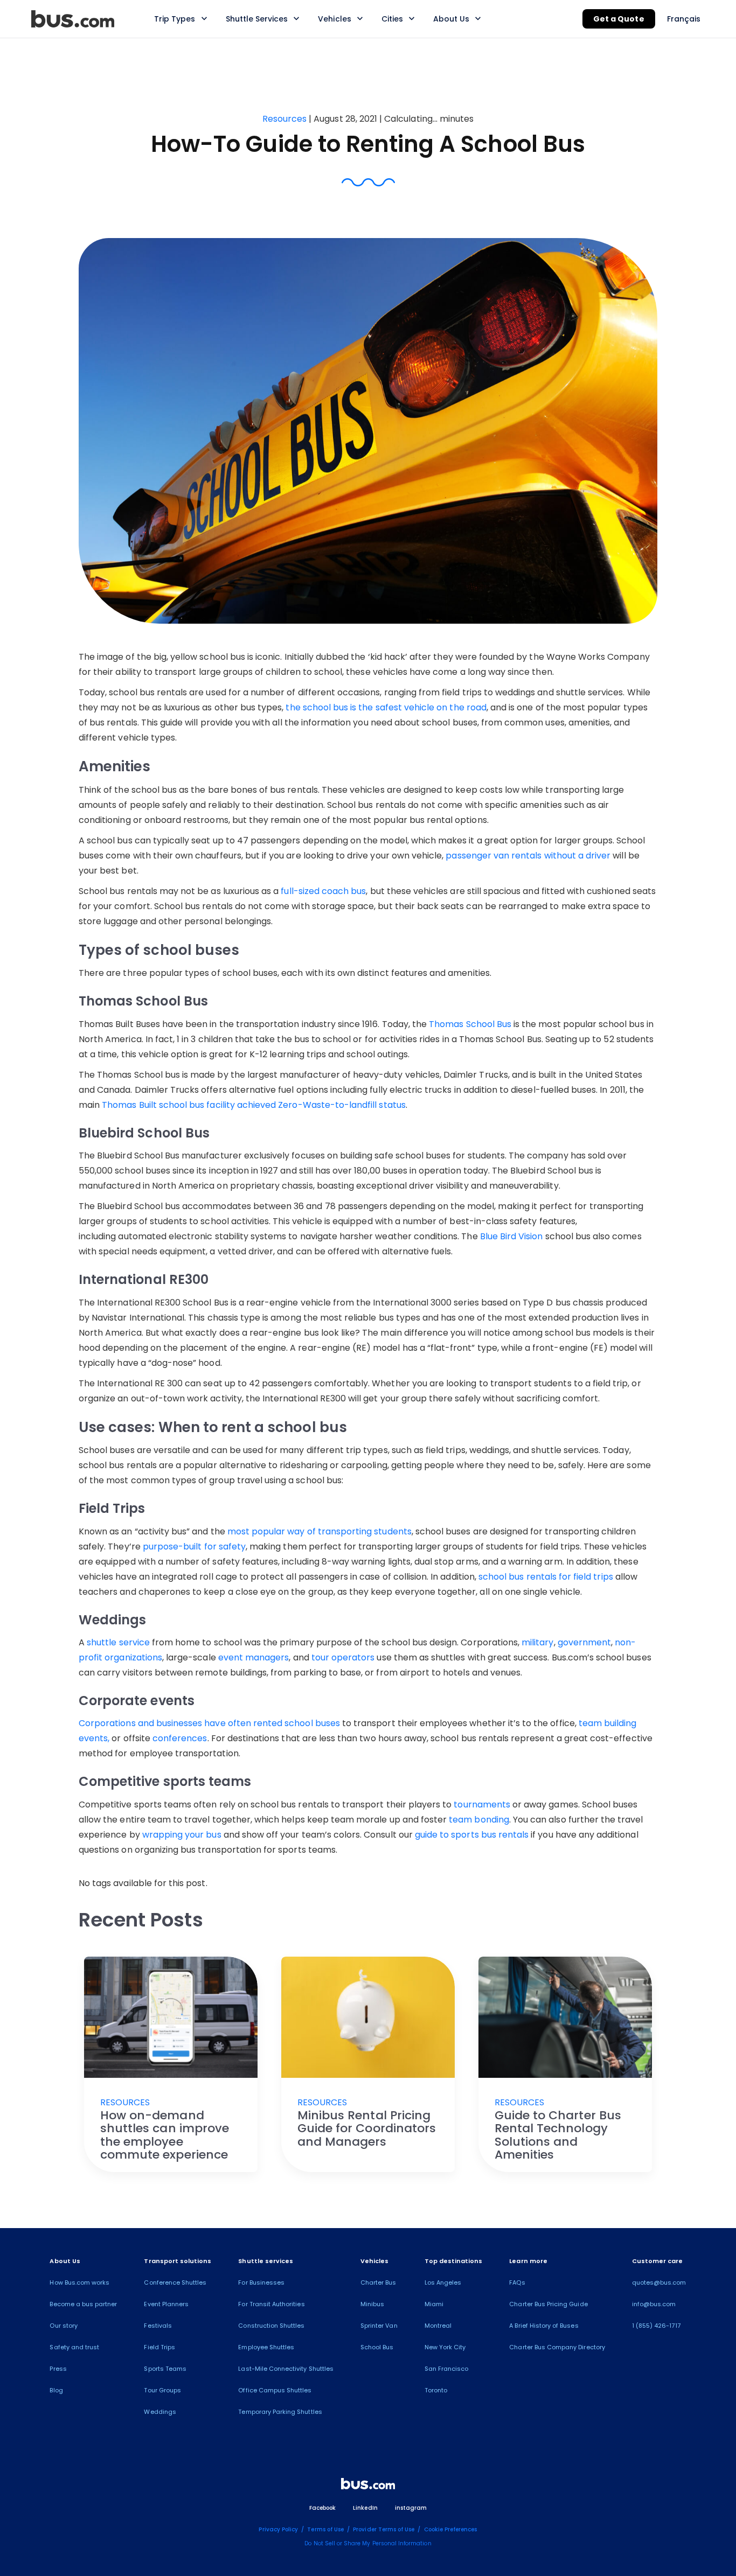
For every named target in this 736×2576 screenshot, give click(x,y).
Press (58, 2369)
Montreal (438, 2326)
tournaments (482, 1804)
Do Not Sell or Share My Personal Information (368, 2543)
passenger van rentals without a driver (528, 856)
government (585, 1642)
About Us (451, 19)
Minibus (372, 2304)
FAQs (517, 2282)
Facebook (322, 2508)
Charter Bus (379, 2282)
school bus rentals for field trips (546, 1577)
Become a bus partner (83, 2304)
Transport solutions (178, 2261)
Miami (434, 2304)
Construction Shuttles (271, 2326)
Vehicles (334, 19)
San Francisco (447, 2369)
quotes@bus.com (659, 2282)
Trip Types (175, 19)
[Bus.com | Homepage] (368, 2486)
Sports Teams (165, 2369)
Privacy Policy (278, 2529)
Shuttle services (266, 2261)
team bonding (479, 1820)
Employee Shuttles (266, 2347)
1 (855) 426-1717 (656, 2326)
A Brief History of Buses (544, 2326)
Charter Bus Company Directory (557, 2347)
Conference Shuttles (175, 2282)
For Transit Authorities (271, 2304)
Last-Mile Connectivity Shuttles (286, 2369)
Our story (63, 2326)
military (537, 1642)
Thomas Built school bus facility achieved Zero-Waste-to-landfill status (254, 1105)
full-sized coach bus (323, 891)
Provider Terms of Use (384, 2529)
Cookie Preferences (451, 2529)
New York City (445, 2347)
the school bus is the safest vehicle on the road (386, 707)
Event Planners (166, 2304)
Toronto (436, 2390)
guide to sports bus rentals (472, 1835)
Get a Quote (619, 19)
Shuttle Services (257, 19)
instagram (411, 2508)
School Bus (377, 2347)
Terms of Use (325, 2529)
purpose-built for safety (194, 1547)
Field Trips (159, 2347)
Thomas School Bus (470, 1024)
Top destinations (454, 2261)
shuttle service (118, 1642)
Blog (56, 2390)
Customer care (658, 2261)
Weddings (160, 2412)
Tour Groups (162, 2390)
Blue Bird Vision (512, 1236)
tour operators (343, 1657)
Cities (392, 19)
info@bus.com (654, 2304)
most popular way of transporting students (320, 1531)
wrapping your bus (182, 1835)
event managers (254, 1657)
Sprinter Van (379, 2326)
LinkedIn (365, 2508)
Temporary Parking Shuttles (280, 2412)
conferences (180, 1738)
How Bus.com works (79, 2282)
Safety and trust (74, 2347)
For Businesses (261, 2282)
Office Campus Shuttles (275, 2390)
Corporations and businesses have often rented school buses (209, 1723)
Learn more (528, 2261)
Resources (286, 119)
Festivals (158, 2326)
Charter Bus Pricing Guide (548, 2304)
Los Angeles (443, 2282)
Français (684, 19)
